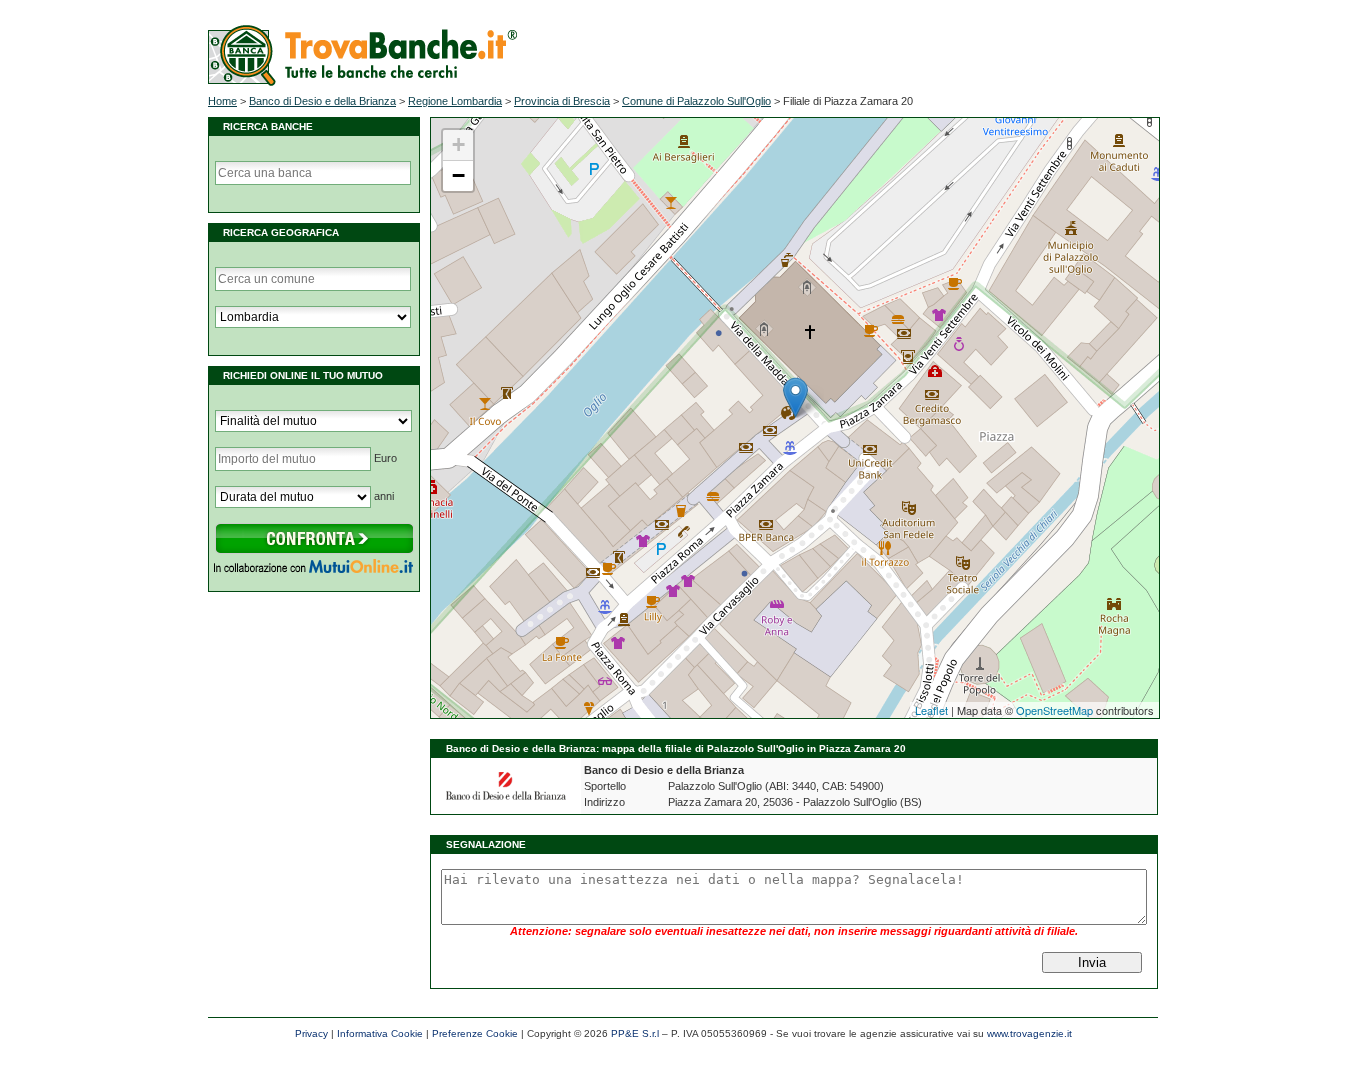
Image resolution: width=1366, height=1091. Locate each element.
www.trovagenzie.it (1029, 1033)
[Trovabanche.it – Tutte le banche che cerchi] (362, 82)
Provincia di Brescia (562, 101)
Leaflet (931, 710)
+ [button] (458, 144)
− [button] (458, 175)
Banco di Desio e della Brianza (322, 101)
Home (222, 101)
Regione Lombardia (455, 101)
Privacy (311, 1033)
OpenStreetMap (1054, 710)
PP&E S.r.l (635, 1033)
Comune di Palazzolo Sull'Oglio (696, 101)
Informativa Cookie (380, 1033)
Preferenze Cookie (475, 1033)
